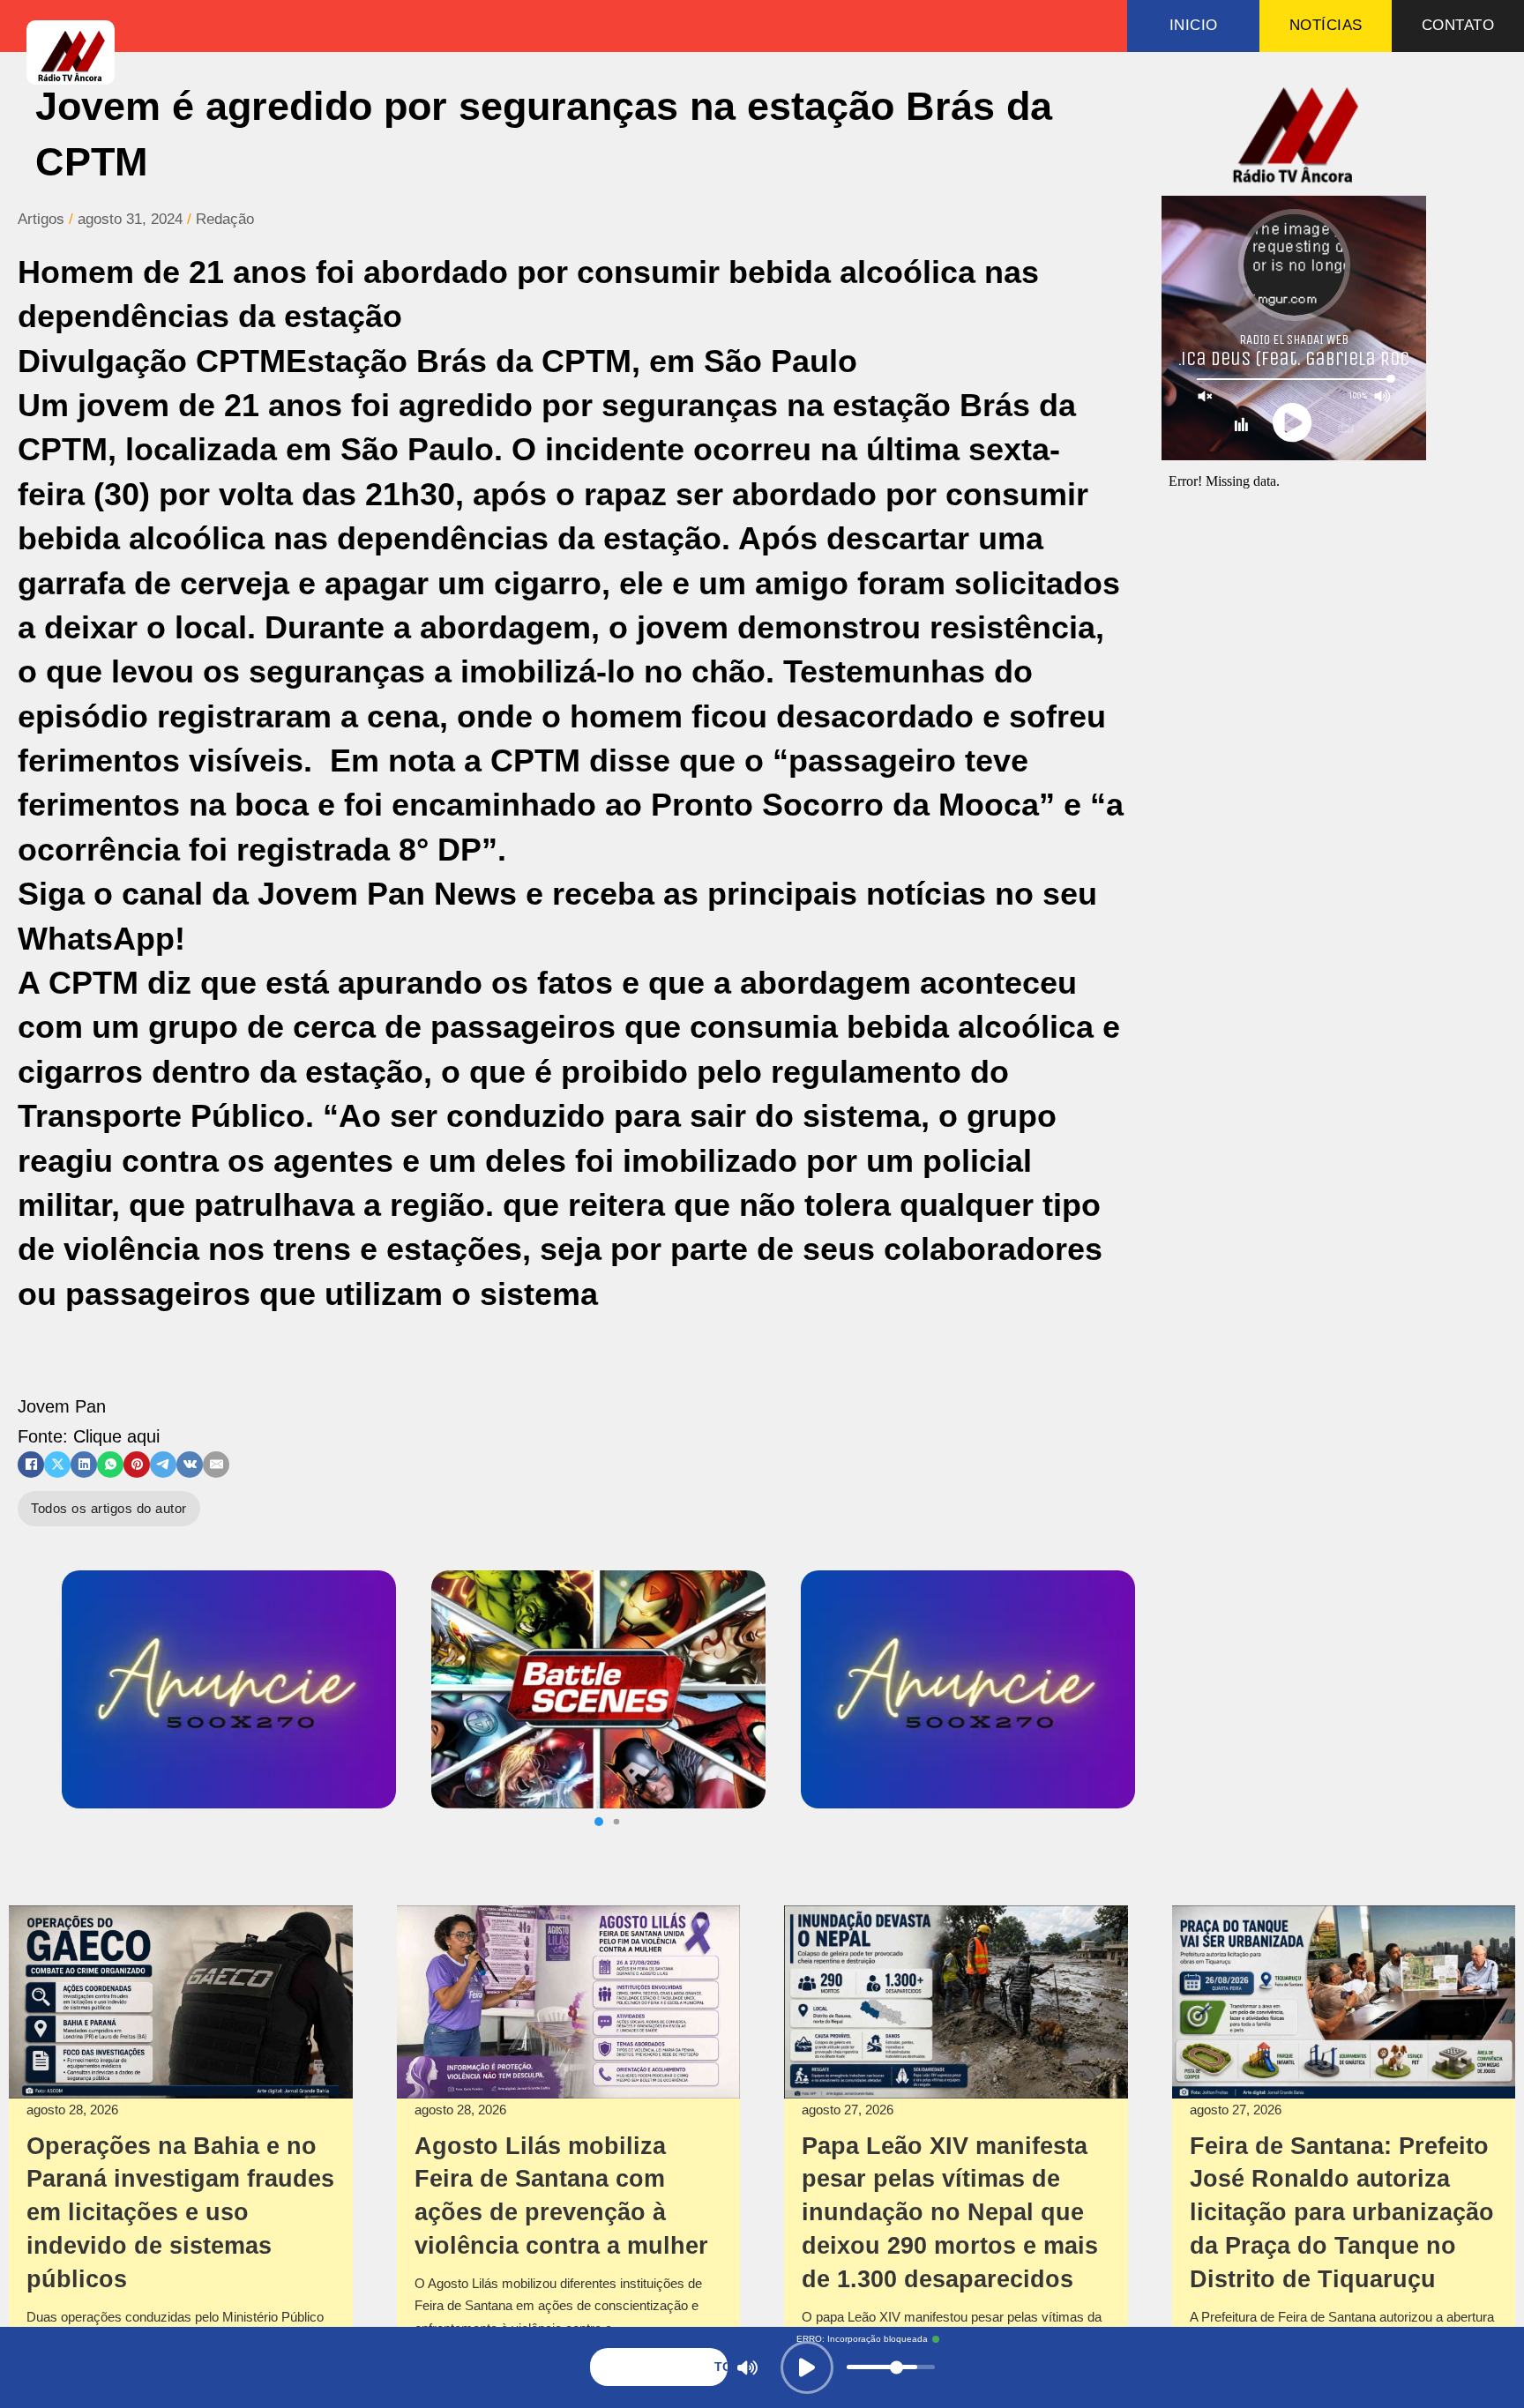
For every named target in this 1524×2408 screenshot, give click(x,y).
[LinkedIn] (84, 1465)
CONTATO (1458, 25)
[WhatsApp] (110, 1465)
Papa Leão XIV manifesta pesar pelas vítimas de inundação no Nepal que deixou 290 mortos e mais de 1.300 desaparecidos (950, 2213)
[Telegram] (163, 1465)
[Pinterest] (137, 1465)
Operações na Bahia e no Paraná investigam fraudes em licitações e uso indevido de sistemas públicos (180, 2213)
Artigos (41, 219)
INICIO (1194, 25)
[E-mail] (216, 1465)
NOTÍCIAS (1326, 25)
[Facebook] (31, 1465)
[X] (57, 1465)
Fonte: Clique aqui (89, 1436)
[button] (599, 1822)
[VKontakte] (190, 1465)
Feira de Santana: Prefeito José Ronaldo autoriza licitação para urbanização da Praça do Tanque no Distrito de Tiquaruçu (1342, 2213)
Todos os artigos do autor (109, 1508)
